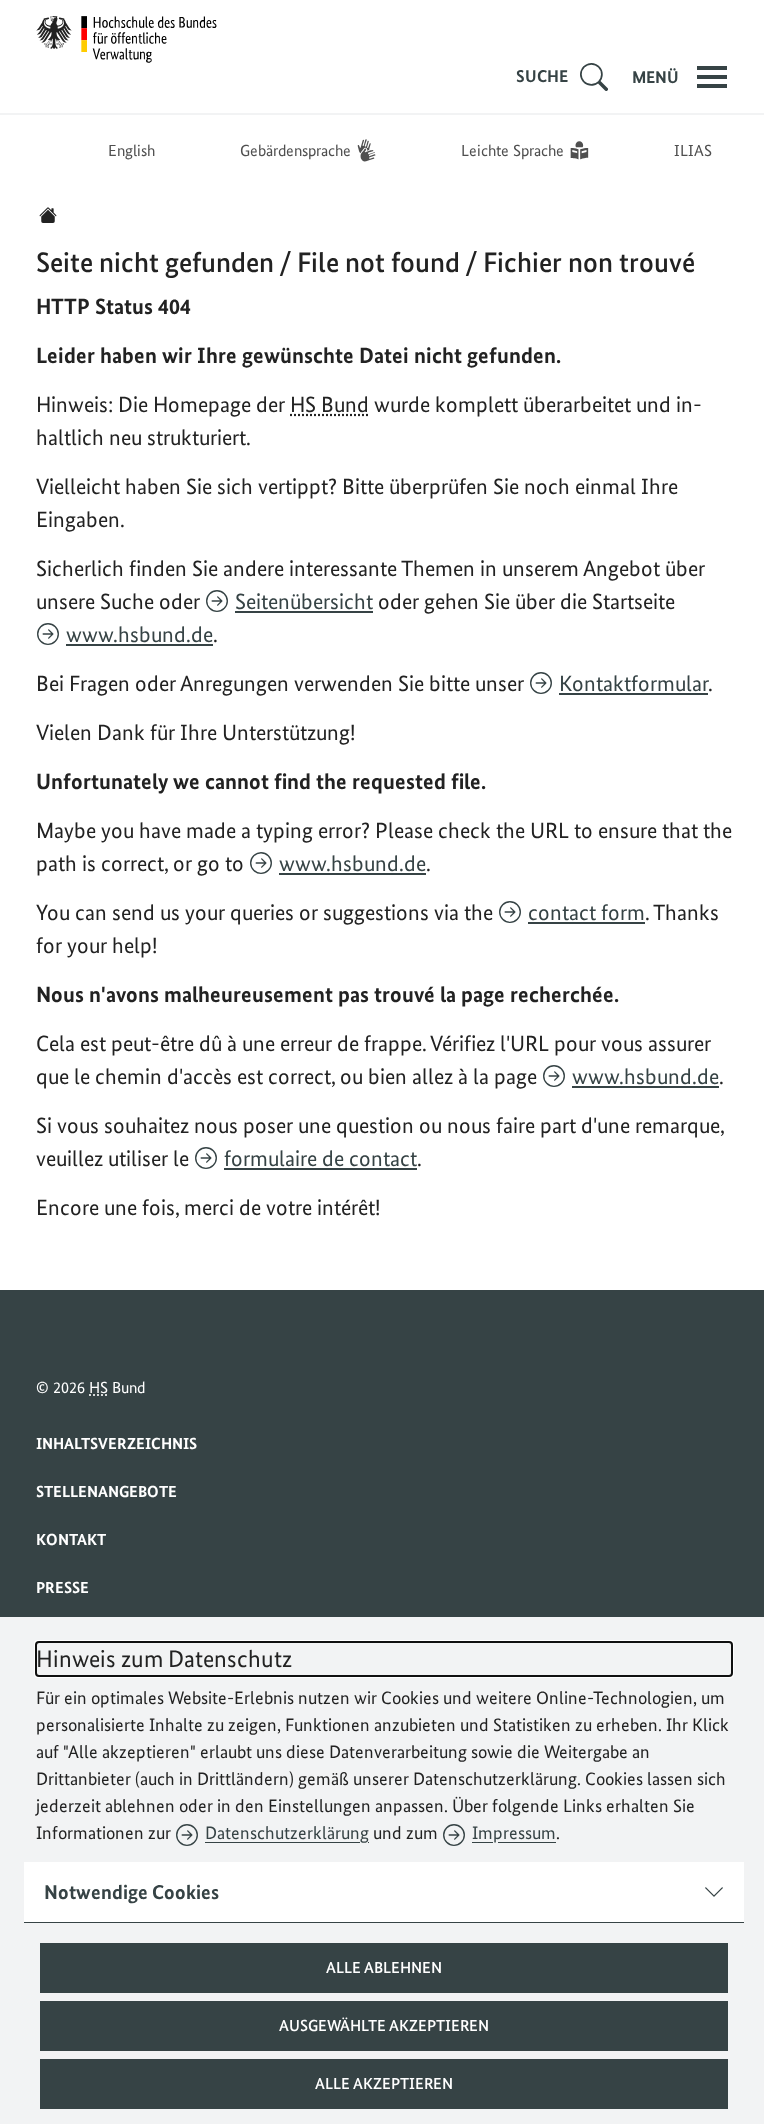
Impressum (514, 1832)
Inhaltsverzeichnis (116, 1443)
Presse (62, 1587)
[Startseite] (48, 215)
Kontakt (71, 1539)
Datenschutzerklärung (287, 1832)
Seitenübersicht (304, 601)
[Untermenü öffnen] (587, 77)
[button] (377, 1968)
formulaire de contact (320, 1158)
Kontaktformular (633, 683)
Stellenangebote (106, 1491)
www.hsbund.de (139, 634)
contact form (586, 912)
